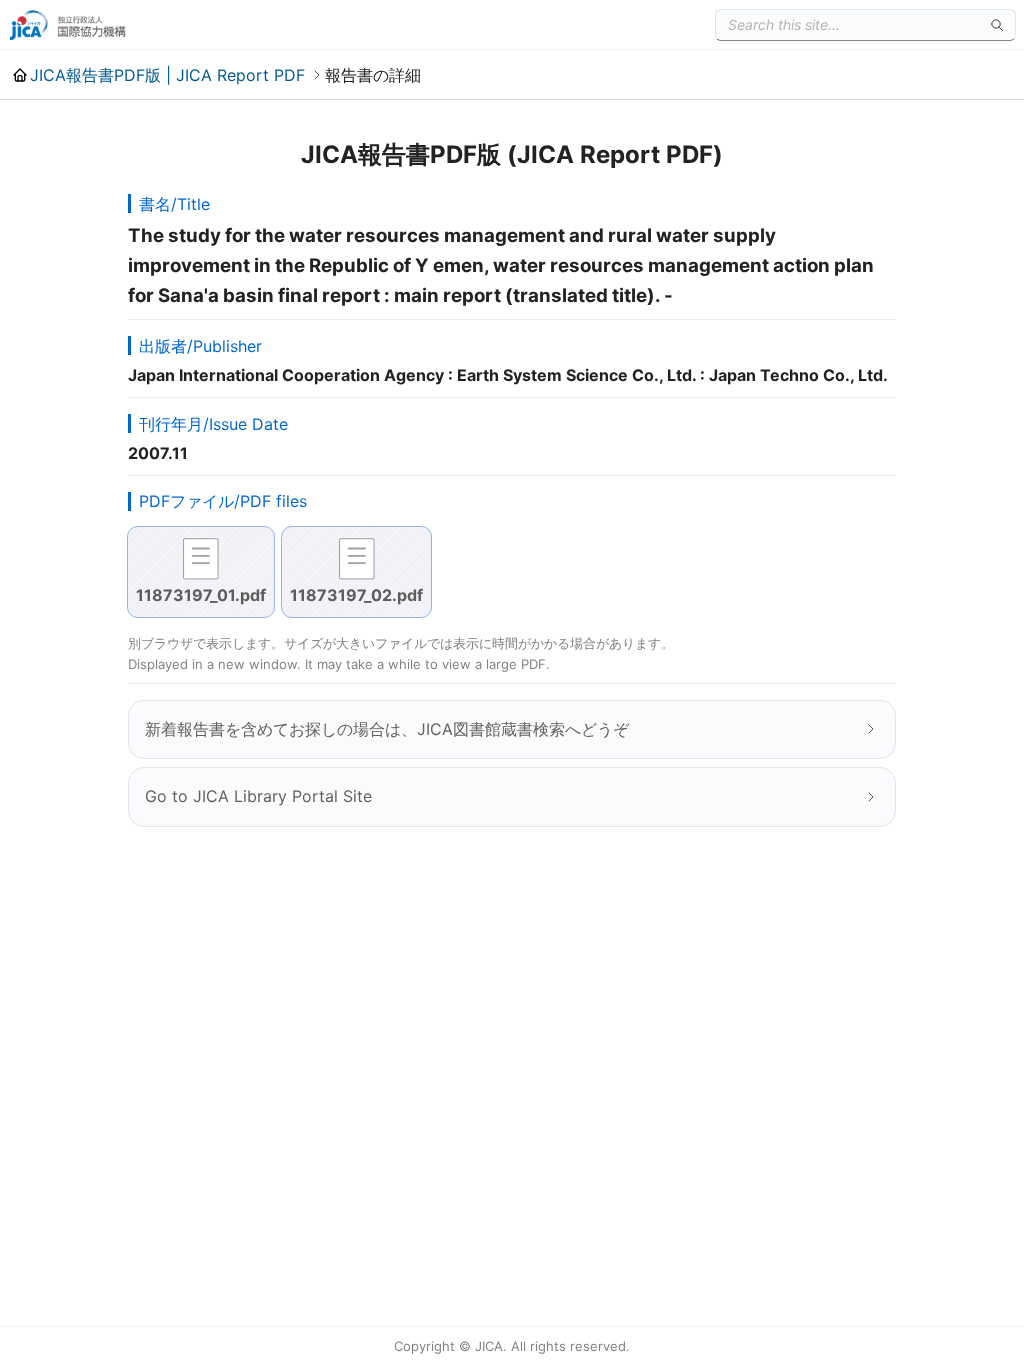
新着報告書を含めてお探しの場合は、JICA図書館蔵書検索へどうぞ (387, 729)
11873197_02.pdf (356, 595)
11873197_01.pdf (201, 595)
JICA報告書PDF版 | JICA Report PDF (167, 75)
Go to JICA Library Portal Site (258, 796)
